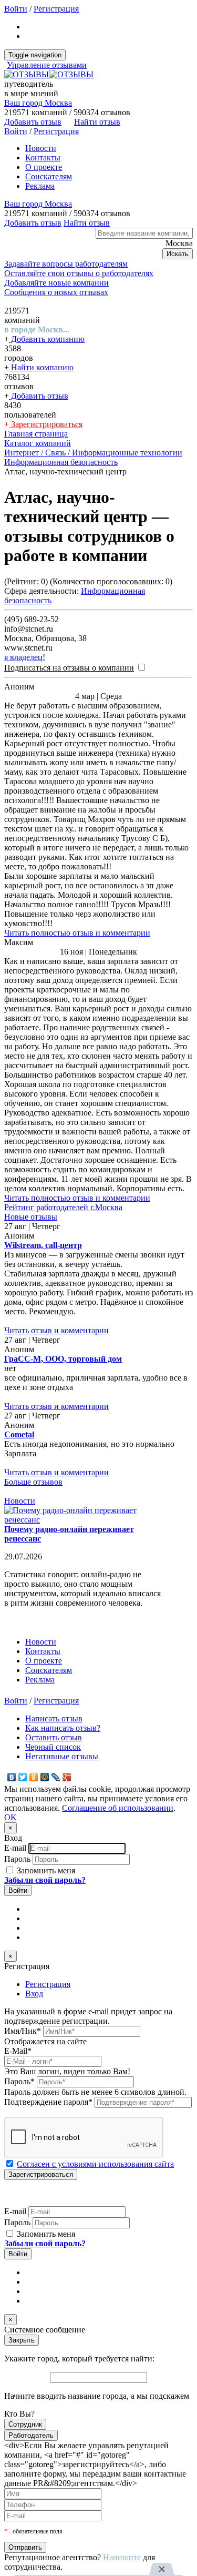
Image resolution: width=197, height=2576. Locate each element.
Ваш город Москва (38, 103)
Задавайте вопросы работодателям (66, 264)
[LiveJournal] (56, 1777)
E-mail (15, 1848)
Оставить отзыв (54, 1737)
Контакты (43, 158)
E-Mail (18, 2051)
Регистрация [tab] (48, 1984)
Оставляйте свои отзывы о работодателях (79, 273)
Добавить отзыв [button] (33, 122)
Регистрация (56, 9)
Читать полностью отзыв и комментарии (77, 933)
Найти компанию (41, 367)
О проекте (44, 167)
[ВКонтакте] (12, 1777)
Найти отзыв (97, 122)
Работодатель (31, 2435)
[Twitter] (23, 1777)
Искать (178, 254)
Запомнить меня (45, 1870)
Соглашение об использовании (118, 1808)
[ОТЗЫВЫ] (49, 74)
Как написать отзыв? (63, 1728)
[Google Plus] (67, 1777)
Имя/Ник (23, 2031)
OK (11, 1817)
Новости (41, 148)
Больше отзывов (33, 1482)
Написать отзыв (54, 1718)
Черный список (53, 1747)
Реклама (40, 186)
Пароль (17, 1859)
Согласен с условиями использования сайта (95, 2164)
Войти (16, 9)
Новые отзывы (31, 1217)
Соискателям (49, 176)
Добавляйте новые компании (56, 283)
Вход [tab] (34, 1994)
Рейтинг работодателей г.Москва (63, 1207)
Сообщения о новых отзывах (56, 292)
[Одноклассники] (34, 1777)
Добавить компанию (47, 339)
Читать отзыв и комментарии (56, 1330)
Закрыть (22, 2340)
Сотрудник (25, 2424)
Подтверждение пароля (48, 2102)
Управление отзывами (47, 65)
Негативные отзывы (62, 1756)
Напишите (122, 2557)
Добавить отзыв (39, 396)
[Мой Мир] (45, 1777)
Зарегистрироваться (46, 424)
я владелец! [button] (25, 657)
